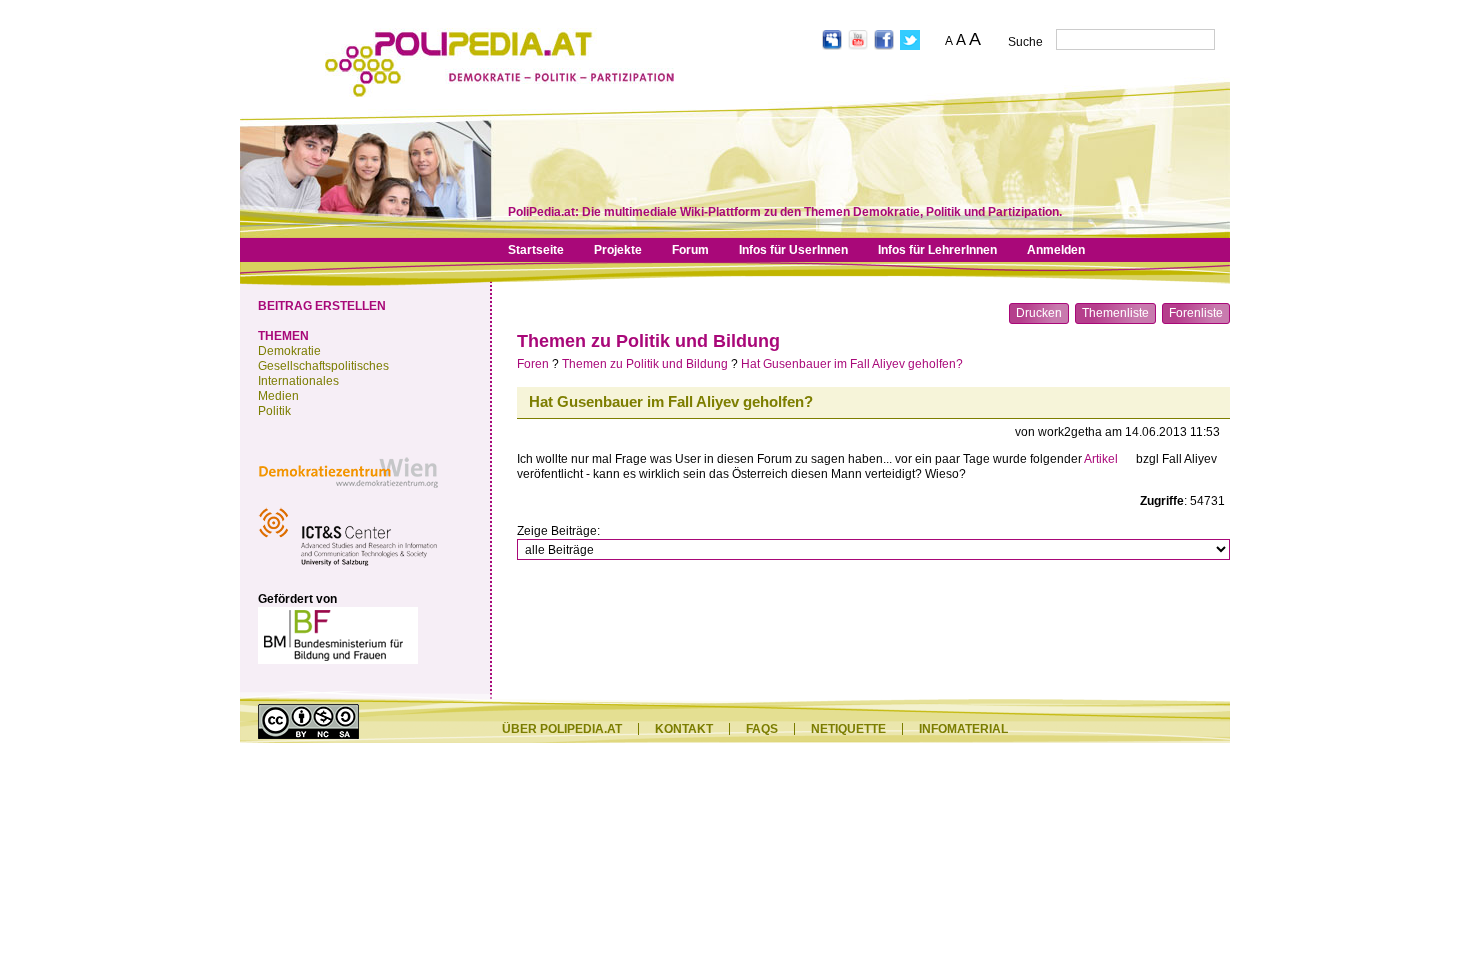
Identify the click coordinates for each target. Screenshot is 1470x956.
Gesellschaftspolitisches (323, 366)
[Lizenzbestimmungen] (308, 735)
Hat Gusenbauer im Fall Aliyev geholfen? (852, 364)
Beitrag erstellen (322, 306)
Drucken (1039, 313)
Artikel (1101, 459)
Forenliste (1196, 313)
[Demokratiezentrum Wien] (348, 493)
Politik (274, 411)
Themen (283, 336)
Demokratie (289, 351)
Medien (278, 396)
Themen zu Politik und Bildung (648, 341)
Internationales (298, 381)
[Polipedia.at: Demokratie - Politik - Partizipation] (499, 93)
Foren (533, 364)
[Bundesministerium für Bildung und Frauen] (338, 660)
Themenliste (1115, 313)
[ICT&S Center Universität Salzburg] (348, 569)
